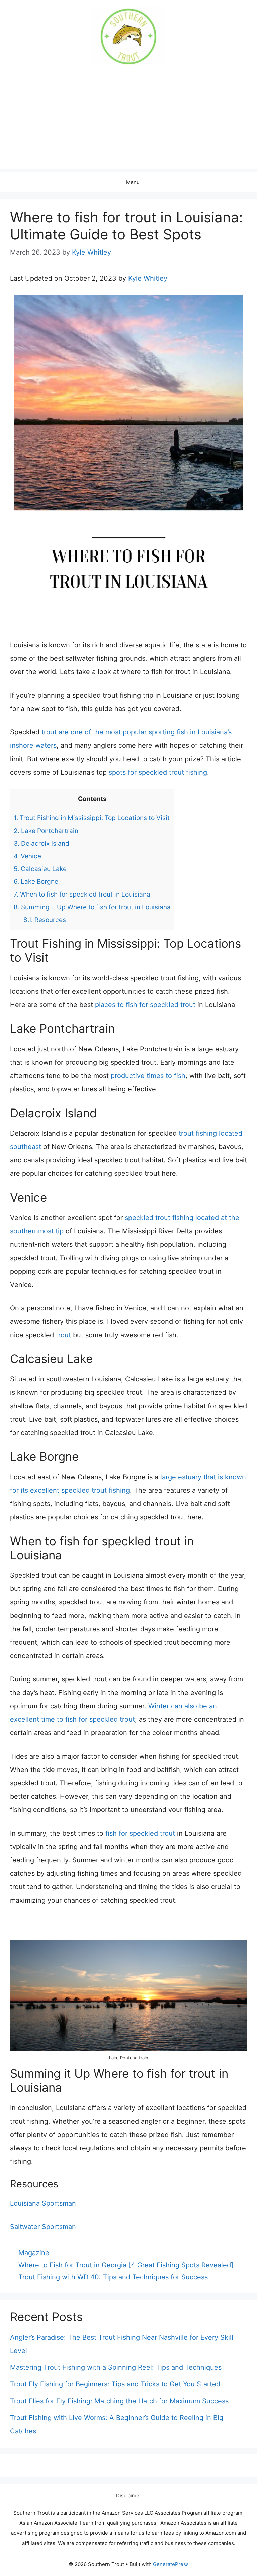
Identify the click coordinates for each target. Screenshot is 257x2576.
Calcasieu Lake (40, 869)
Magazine (34, 2253)
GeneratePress (171, 2564)
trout (63, 1335)
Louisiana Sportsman (43, 2203)
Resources (45, 920)
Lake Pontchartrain (46, 831)
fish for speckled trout (140, 1833)
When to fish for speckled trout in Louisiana (82, 894)
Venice (27, 856)
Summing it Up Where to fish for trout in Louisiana (92, 907)
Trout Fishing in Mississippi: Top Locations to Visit (92, 818)
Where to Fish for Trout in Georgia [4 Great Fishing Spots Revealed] (126, 2265)
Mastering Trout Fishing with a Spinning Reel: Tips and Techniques (116, 2367)
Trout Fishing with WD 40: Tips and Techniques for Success (113, 2277)
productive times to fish (148, 1076)
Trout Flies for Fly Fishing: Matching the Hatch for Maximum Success (119, 2401)
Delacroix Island (41, 843)
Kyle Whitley (148, 278)
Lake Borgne (36, 882)
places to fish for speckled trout (145, 1005)
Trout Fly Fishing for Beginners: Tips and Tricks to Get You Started (115, 2384)
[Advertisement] (128, 122)
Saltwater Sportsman (43, 2227)
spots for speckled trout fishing (158, 772)
